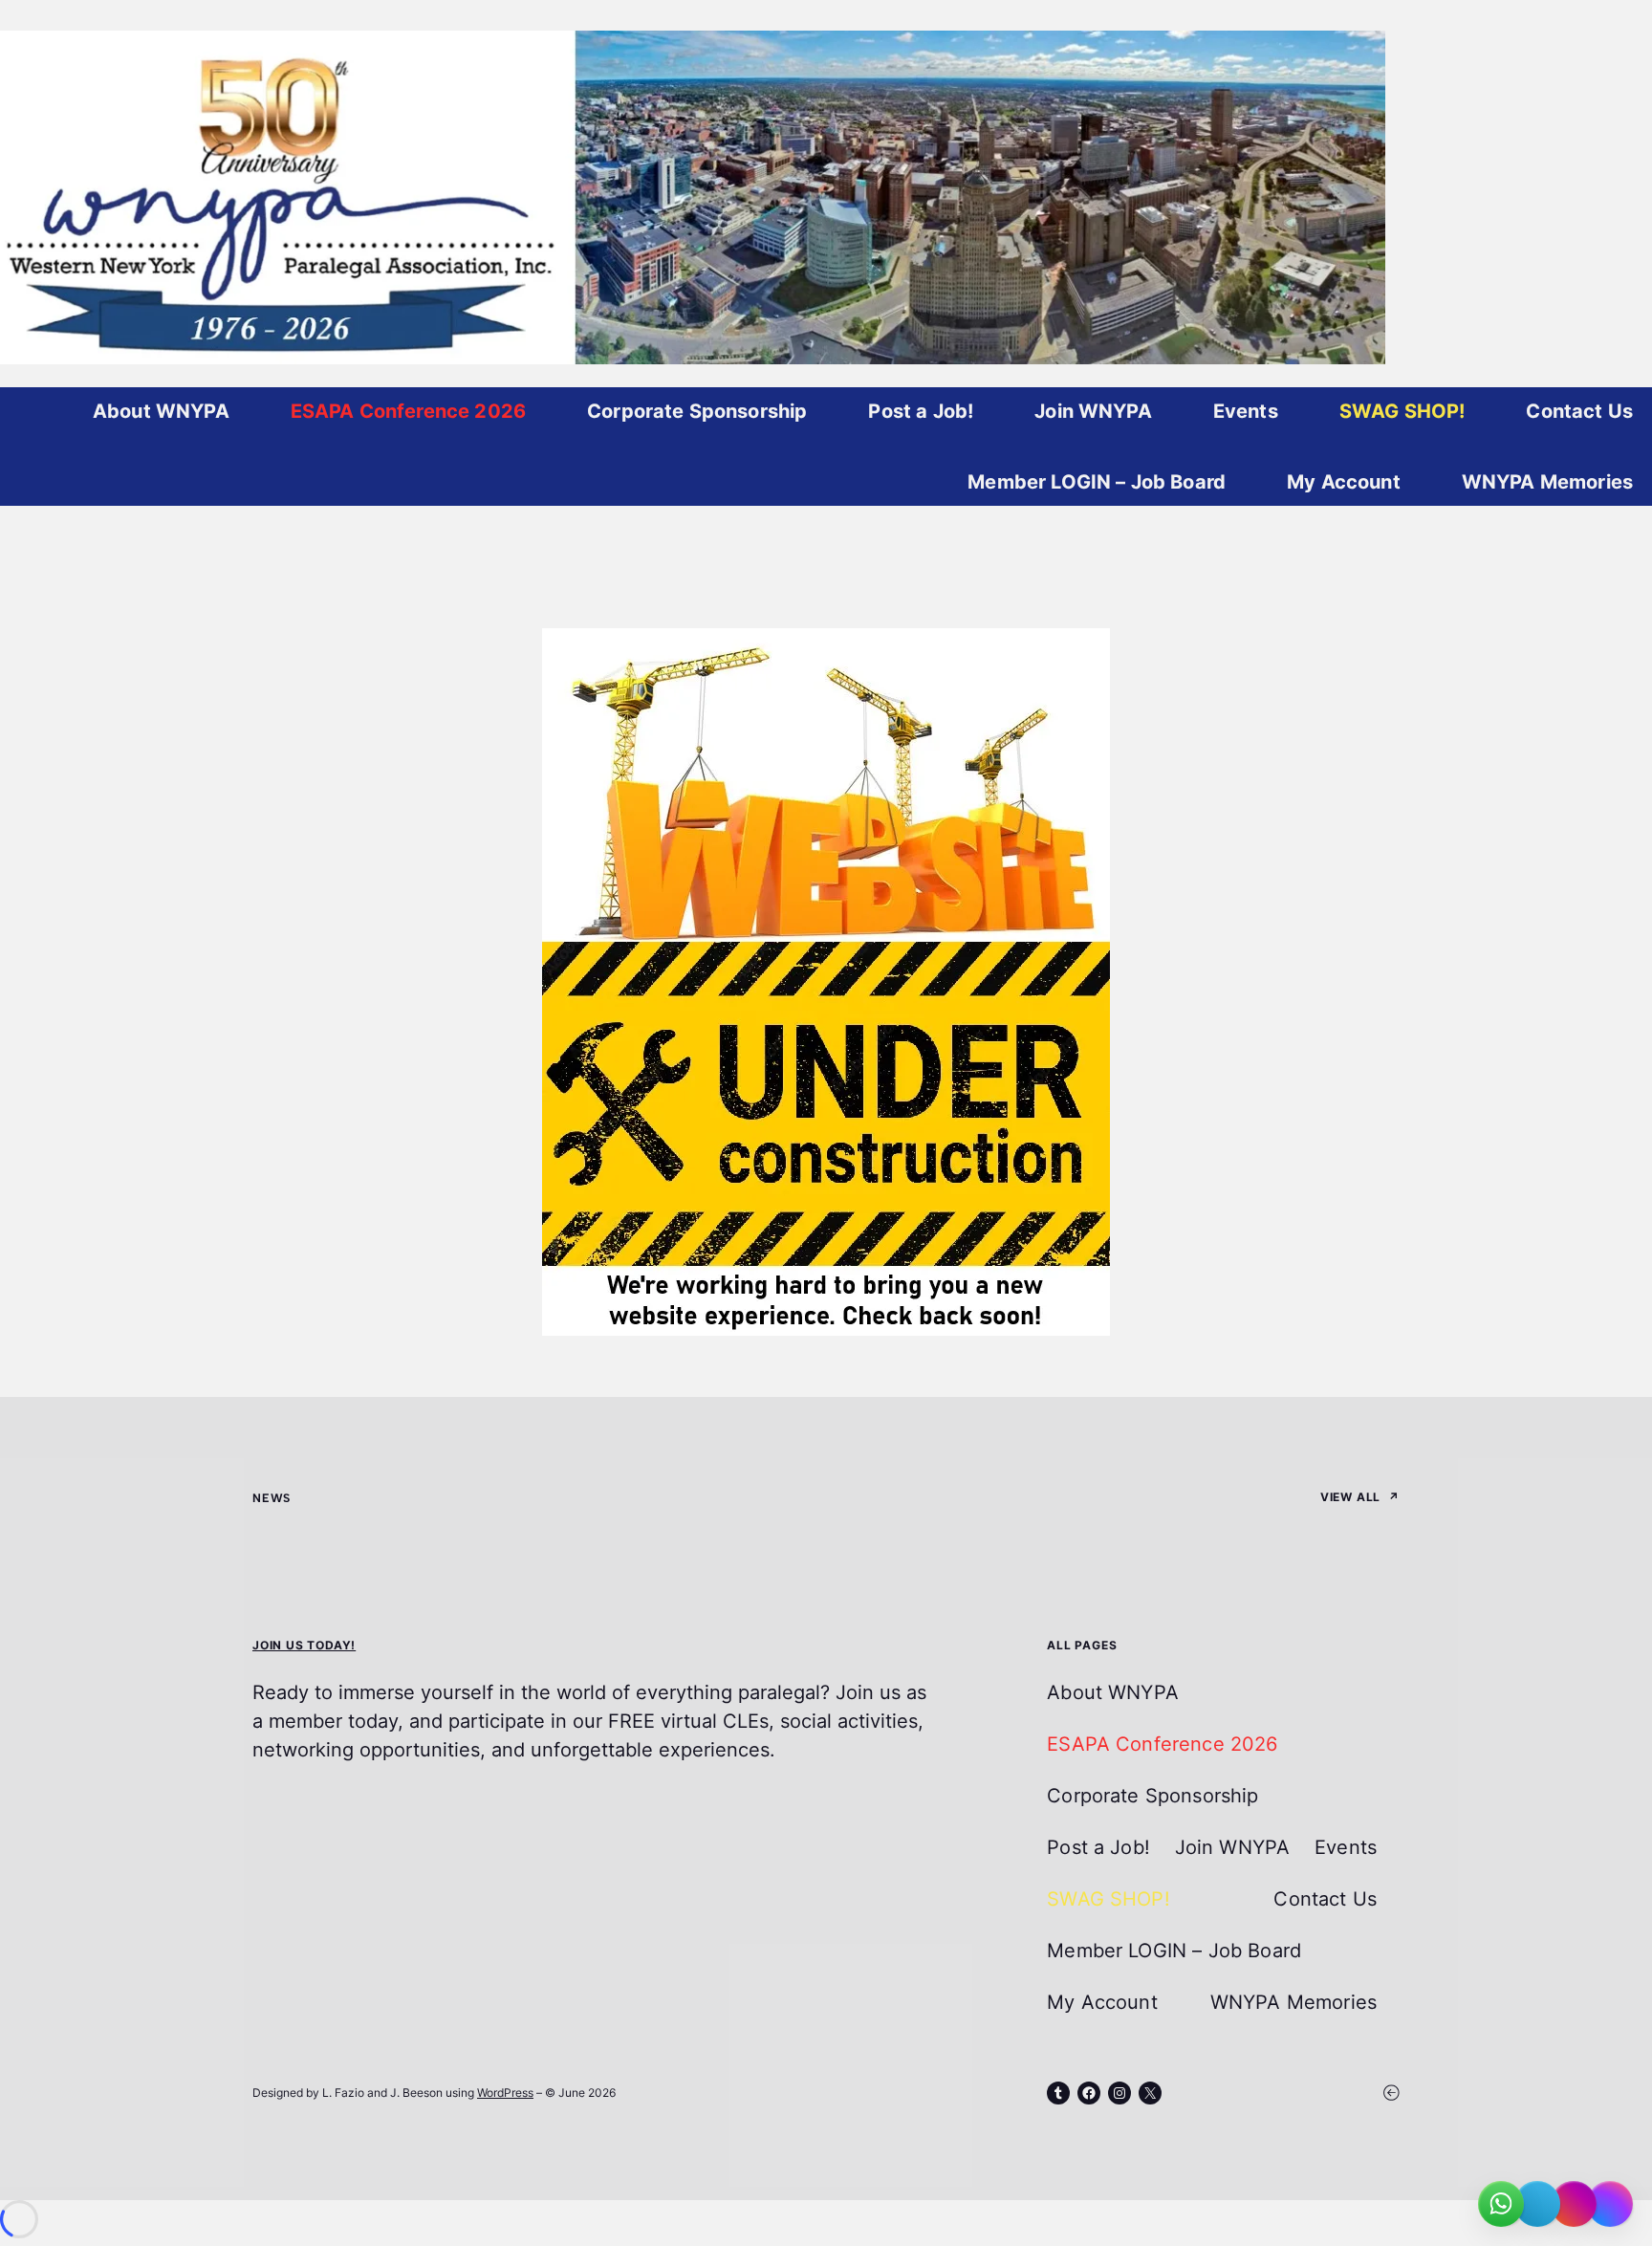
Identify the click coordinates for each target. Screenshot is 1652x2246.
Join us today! (304, 1645)
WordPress (505, 2093)
